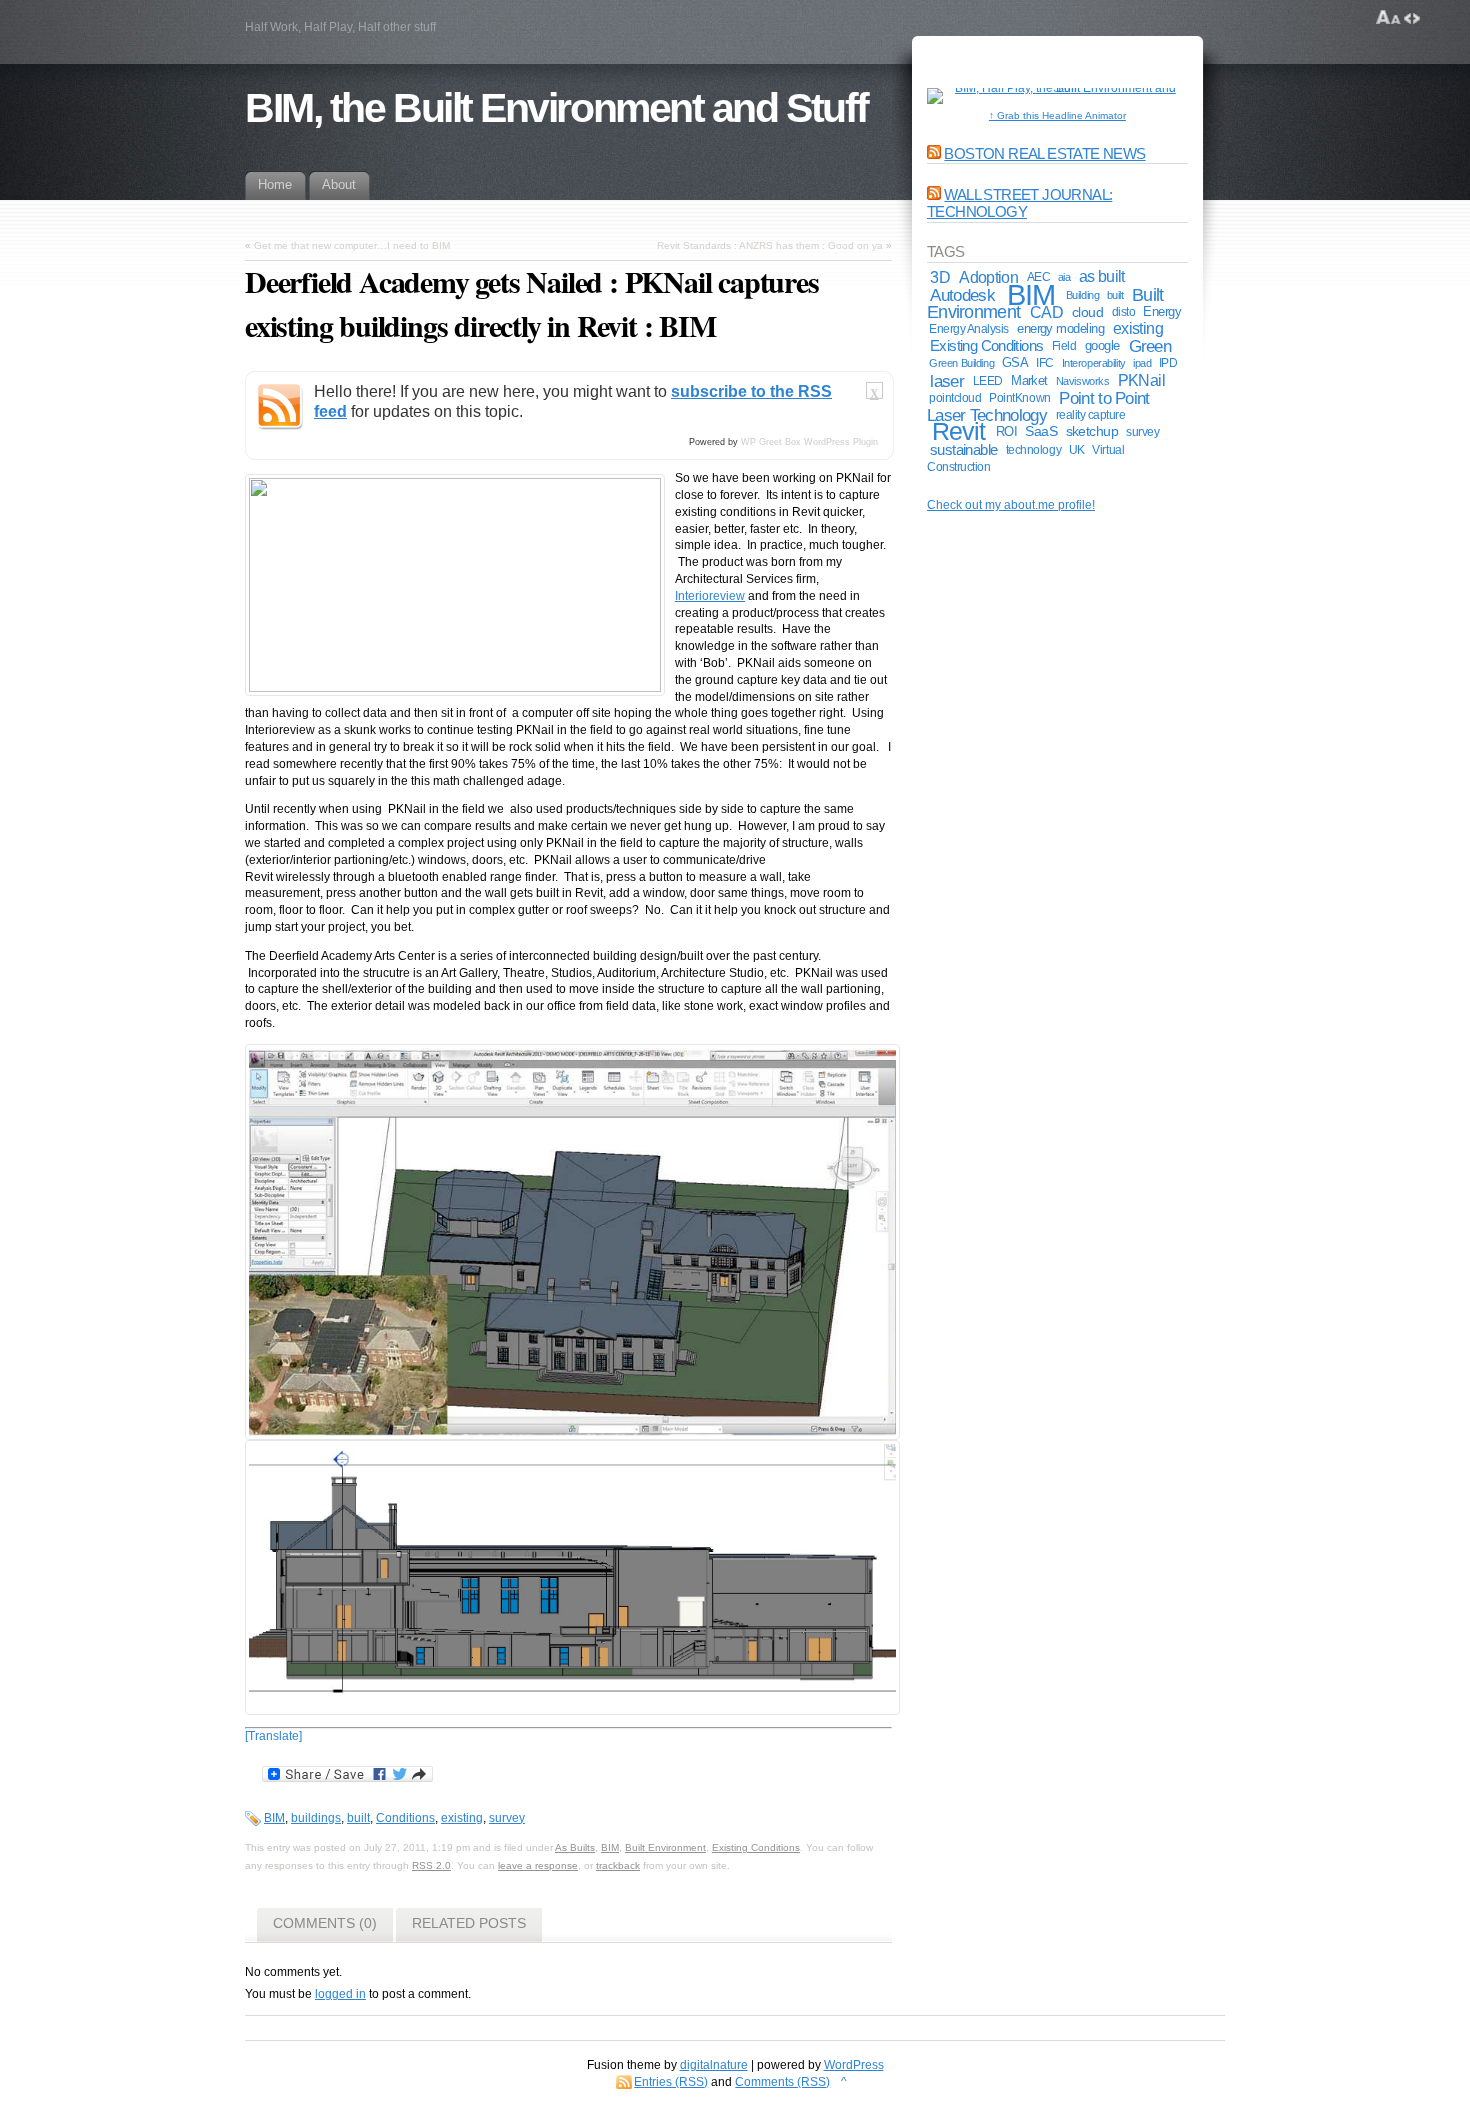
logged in (340, 1994)
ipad (1142, 363)
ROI (1006, 431)
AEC (1039, 276)
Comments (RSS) (782, 2082)
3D (940, 277)
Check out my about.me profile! (1011, 505)
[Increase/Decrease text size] (1388, 18)
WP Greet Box (771, 442)
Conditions (405, 1818)
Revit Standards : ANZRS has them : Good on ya (770, 245)
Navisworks (1083, 381)
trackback (618, 1865)
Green (1150, 346)
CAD (1046, 312)
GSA (1015, 362)
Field (1064, 346)
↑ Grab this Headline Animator (1057, 115)
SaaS (1041, 431)
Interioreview (710, 596)
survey (507, 1818)
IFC (1045, 363)
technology (1033, 449)
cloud (1087, 312)
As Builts (575, 1847)
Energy (1162, 311)
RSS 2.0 (431, 1865)
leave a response (538, 1865)
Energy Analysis (969, 329)
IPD (1168, 363)
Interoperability (1094, 363)
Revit (958, 431)
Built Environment (665, 1847)
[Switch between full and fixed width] (1412, 18)
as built (1102, 276)
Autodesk (962, 295)
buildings (316, 1818)
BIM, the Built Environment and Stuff (556, 108)
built (358, 1818)
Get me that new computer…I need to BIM (352, 245)
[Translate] (273, 1736)
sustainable (964, 450)
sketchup (1092, 431)
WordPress (854, 2065)
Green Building (961, 363)
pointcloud (955, 398)
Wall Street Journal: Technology (1019, 203)
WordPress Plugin (841, 442)
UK (1077, 449)
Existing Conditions (756, 1847)
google (1102, 345)
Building (1083, 295)
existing (462, 1818)
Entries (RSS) (671, 2082)
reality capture (1091, 415)
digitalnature (714, 2065)
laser (947, 381)
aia (1064, 277)
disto (1124, 312)
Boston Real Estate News (1044, 153)
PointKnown (1019, 397)
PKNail (1141, 380)
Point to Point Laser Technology (1038, 406)
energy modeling (1060, 328)
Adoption (988, 277)
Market (1029, 380)
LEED (988, 381)
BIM (274, 1818)
